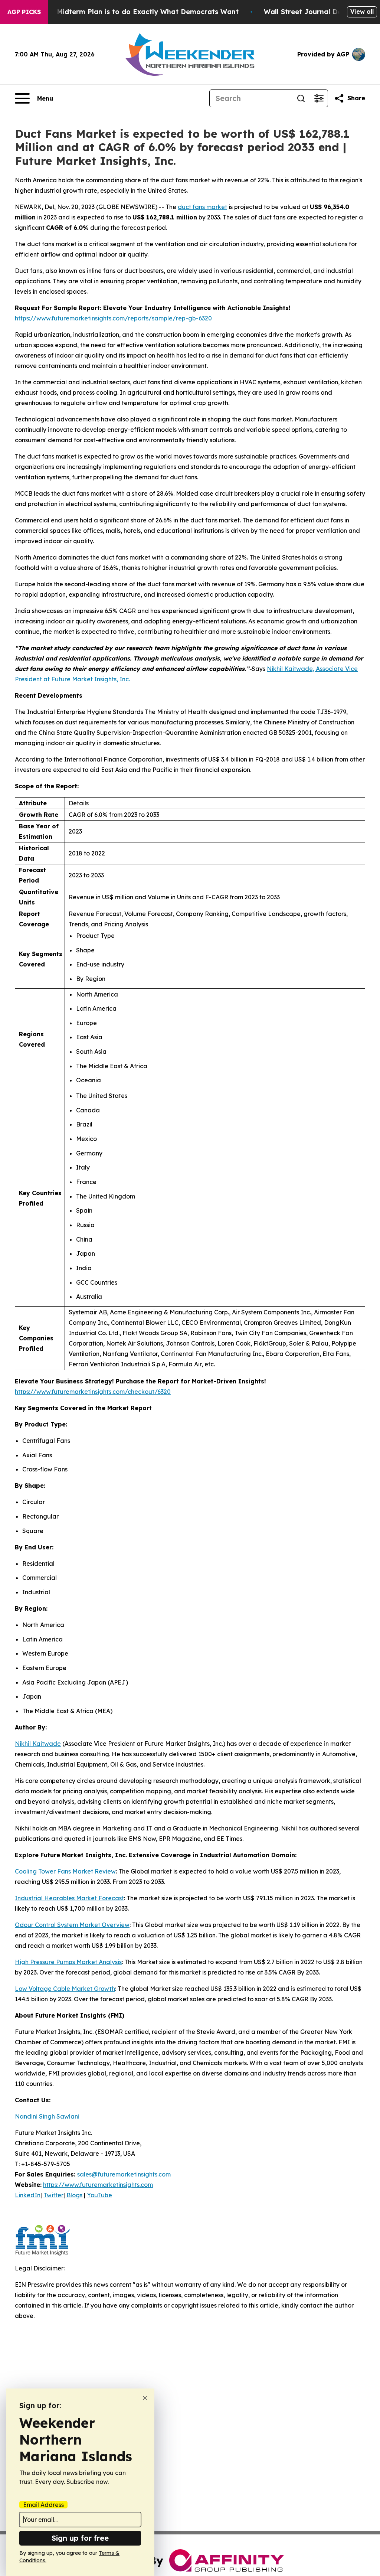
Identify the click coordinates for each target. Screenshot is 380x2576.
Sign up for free (80, 2538)
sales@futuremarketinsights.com (124, 2174)
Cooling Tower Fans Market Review (65, 1871)
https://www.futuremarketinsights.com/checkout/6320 (93, 1392)
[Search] (301, 98)
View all (362, 12)
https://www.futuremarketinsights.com (98, 2185)
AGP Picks (24, 12)
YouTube (99, 2195)
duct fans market (202, 207)
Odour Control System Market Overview (72, 1925)
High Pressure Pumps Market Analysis (68, 1962)
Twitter (53, 2195)
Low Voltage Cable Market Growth (65, 1989)
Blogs (74, 2195)
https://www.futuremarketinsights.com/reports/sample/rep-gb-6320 (113, 318)
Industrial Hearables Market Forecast (69, 1898)
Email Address (43, 2505)
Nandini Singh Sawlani (47, 2116)
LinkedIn (28, 2195)
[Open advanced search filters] (319, 98)
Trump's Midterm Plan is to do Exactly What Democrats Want (133, 12)
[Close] (145, 2398)
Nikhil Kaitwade (38, 1744)
